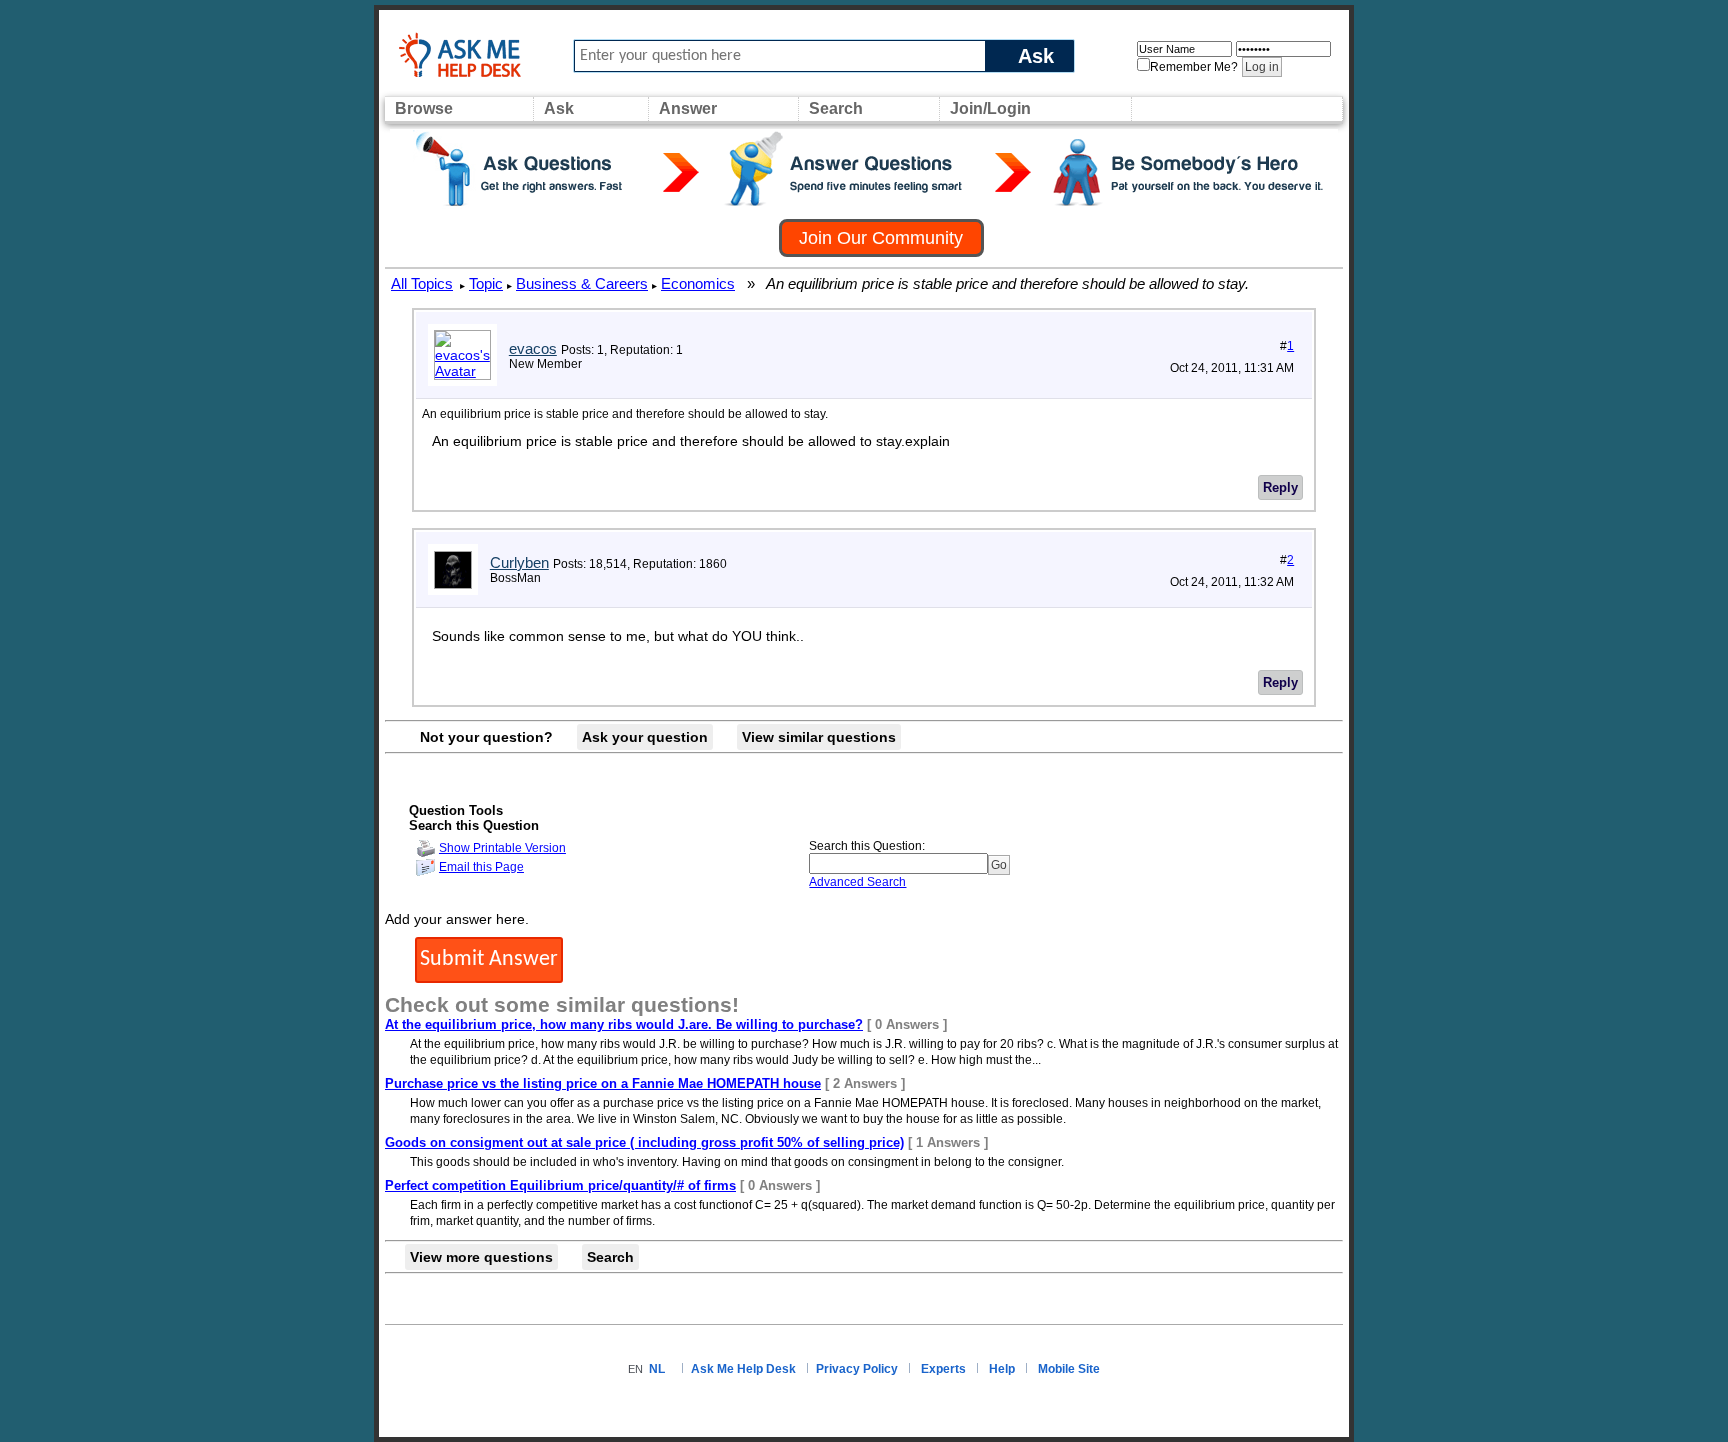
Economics (698, 283)
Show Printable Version (502, 848)
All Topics (422, 283)
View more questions (481, 1257)
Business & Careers (582, 283)
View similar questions (819, 737)
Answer (688, 108)
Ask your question (645, 737)
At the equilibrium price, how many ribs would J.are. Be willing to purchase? (624, 1024)
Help (1002, 1369)
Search (836, 108)
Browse (424, 108)
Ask (1036, 55)
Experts (943, 1369)
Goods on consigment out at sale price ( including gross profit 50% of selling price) (644, 1142)
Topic (486, 283)
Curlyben (519, 562)
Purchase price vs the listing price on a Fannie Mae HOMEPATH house (603, 1083)
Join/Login (990, 108)
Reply (1280, 487)
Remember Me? (1194, 67)
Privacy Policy (857, 1369)
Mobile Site (1069, 1369)
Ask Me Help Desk (743, 1369)
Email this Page (481, 867)
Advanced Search (857, 882)
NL (657, 1369)
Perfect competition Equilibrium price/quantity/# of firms (560, 1185)
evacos (533, 348)
